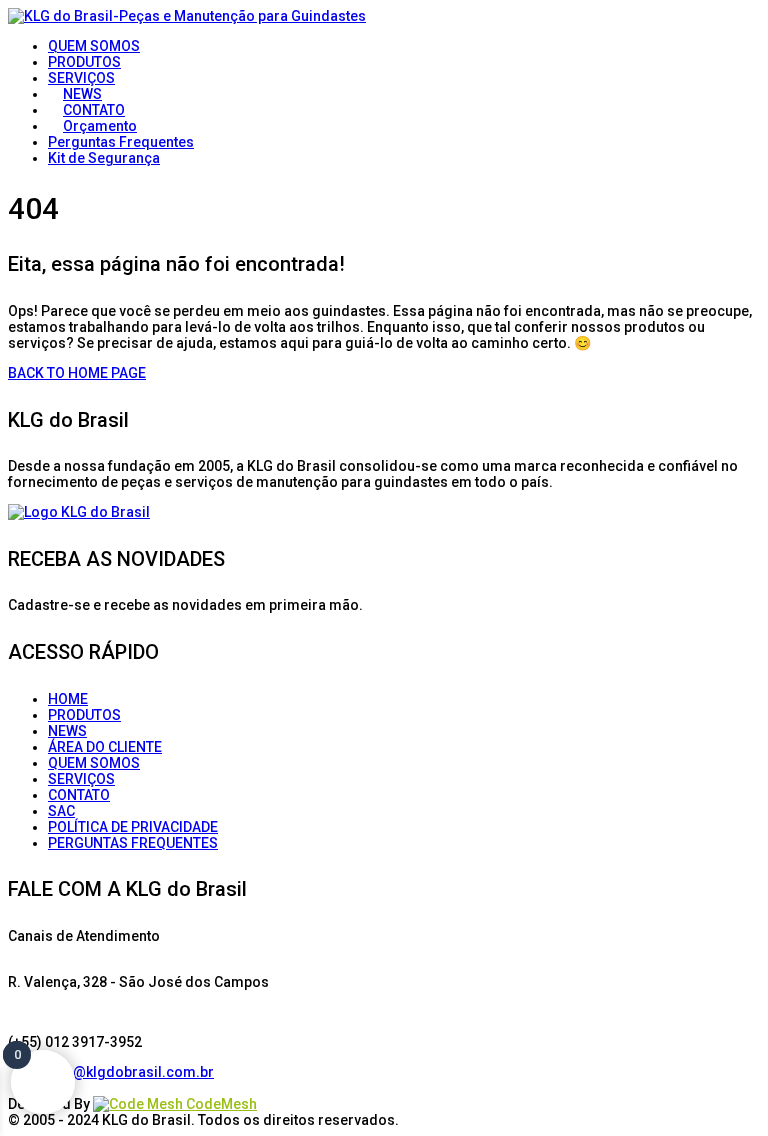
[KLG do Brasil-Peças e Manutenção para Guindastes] (187, 16)
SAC (61, 811)
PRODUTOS (84, 715)
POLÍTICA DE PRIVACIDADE (133, 827)
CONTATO (79, 795)
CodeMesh (220, 1104)
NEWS (67, 731)
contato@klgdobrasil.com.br (118, 1072)
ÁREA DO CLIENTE (105, 747)
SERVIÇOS (81, 779)
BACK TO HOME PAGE (77, 373)
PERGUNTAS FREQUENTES (133, 843)
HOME (68, 699)
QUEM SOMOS (94, 763)
